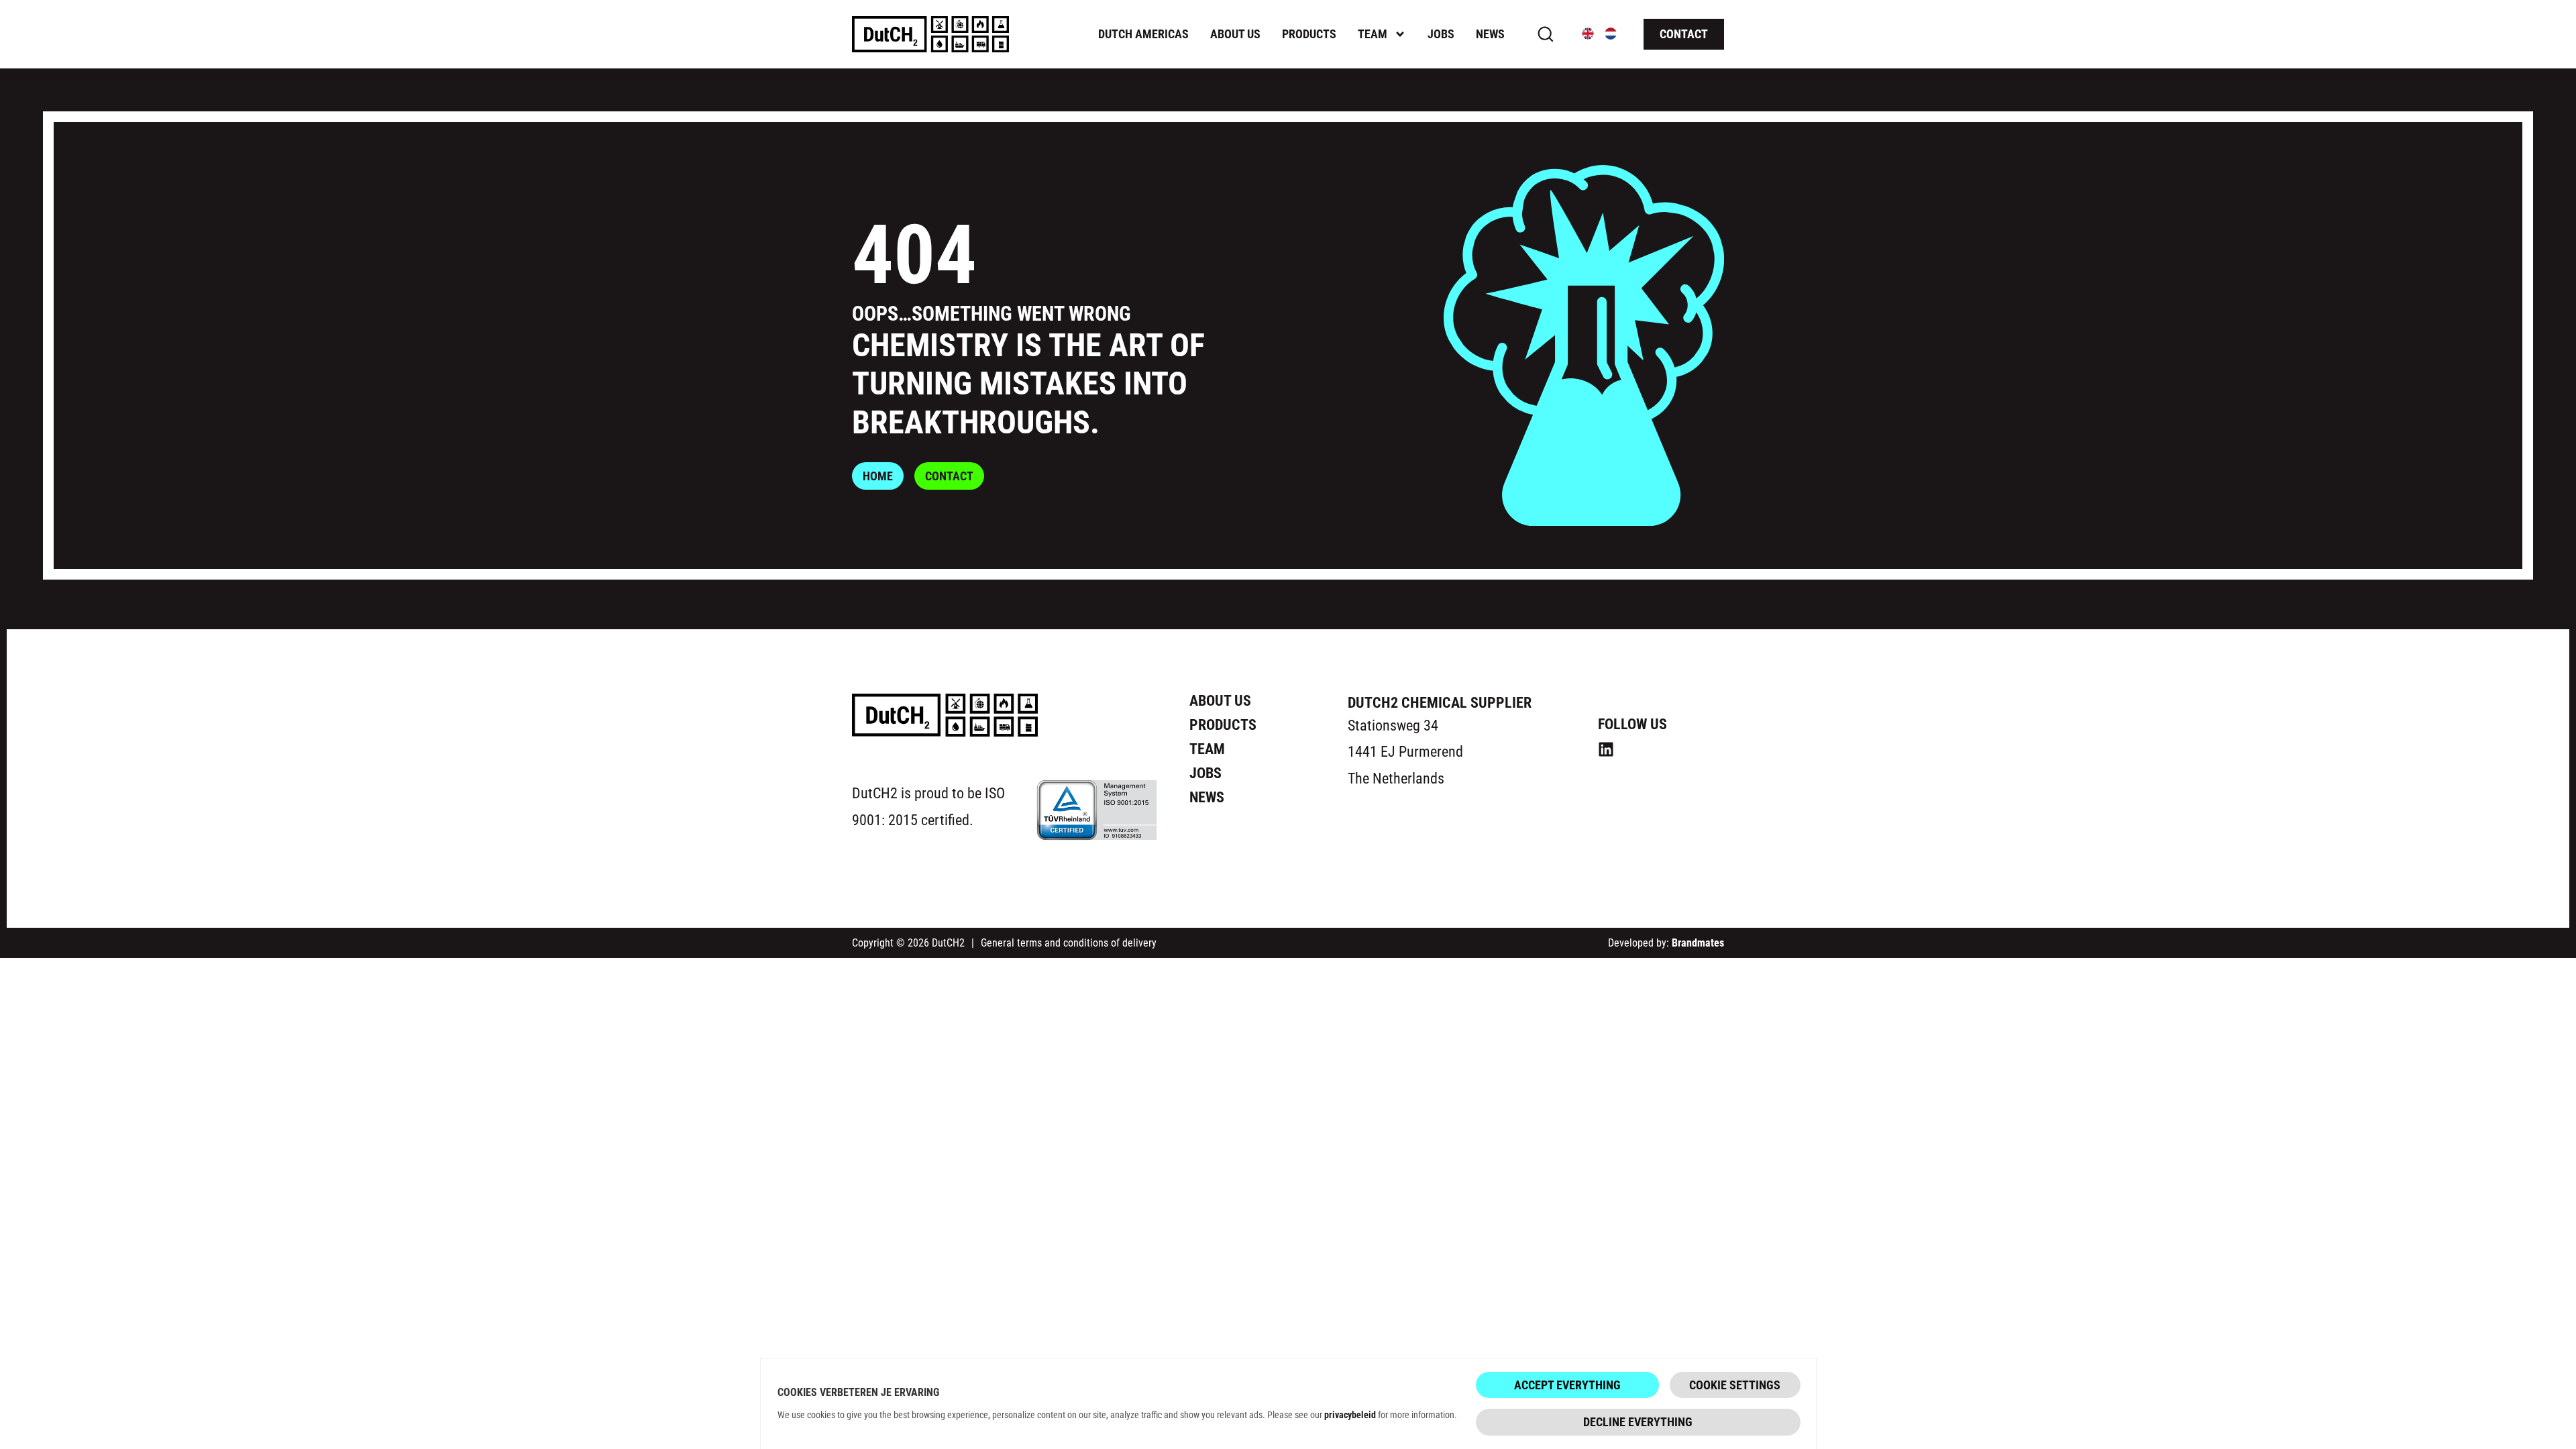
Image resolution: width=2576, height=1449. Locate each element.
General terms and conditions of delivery (1069, 942)
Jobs (1441, 34)
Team (1373, 34)
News (1490, 34)
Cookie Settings (1735, 1385)
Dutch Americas (1143, 34)
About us (1235, 34)
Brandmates (1698, 942)
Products (1309, 34)
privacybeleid (1350, 1414)
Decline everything (1638, 1421)
